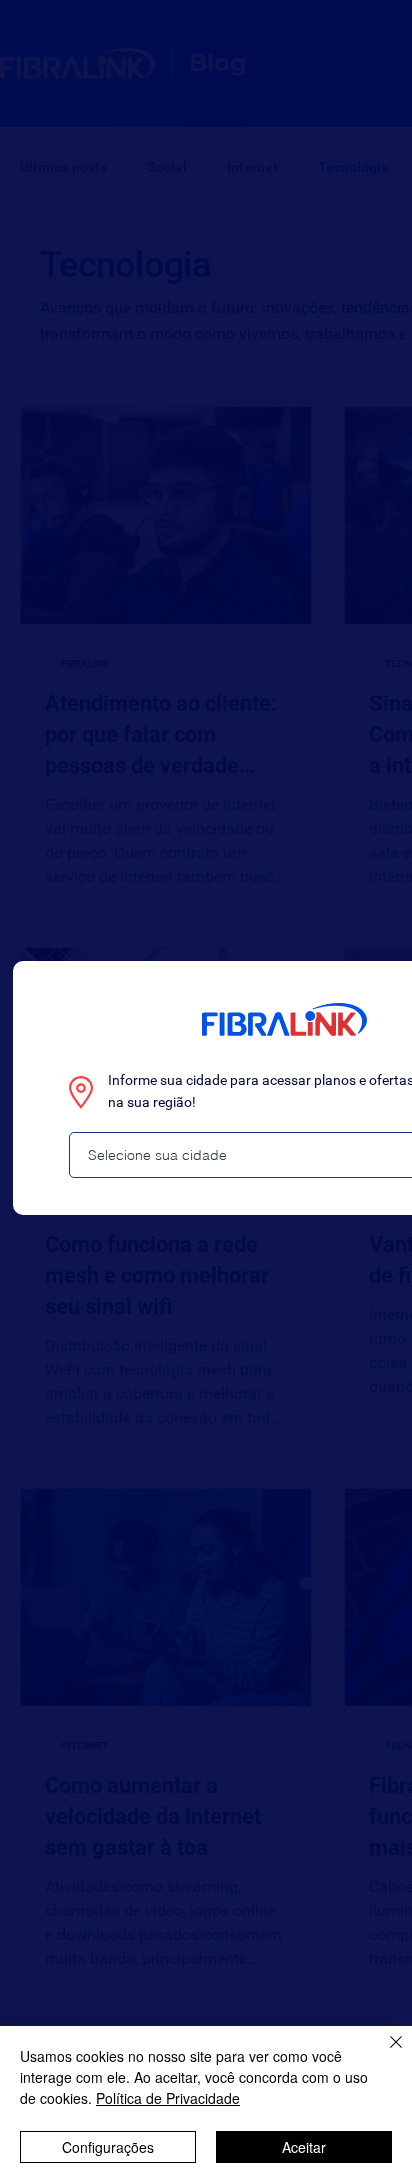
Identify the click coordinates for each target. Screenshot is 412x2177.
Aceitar (304, 2147)
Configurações (108, 2147)
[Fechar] (384, 2054)
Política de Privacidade (168, 2098)
